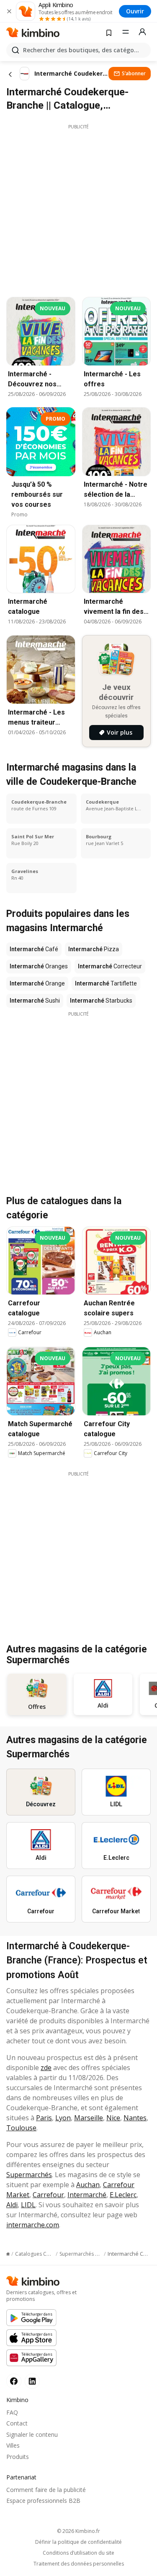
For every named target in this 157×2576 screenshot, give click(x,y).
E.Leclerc (123, 2195)
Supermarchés (29, 2175)
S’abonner (134, 73)
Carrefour (48, 2195)
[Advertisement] (78, 208)
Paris (44, 2118)
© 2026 (78, 2531)
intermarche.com (33, 2225)
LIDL (28, 2205)
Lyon (63, 2118)
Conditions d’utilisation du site (78, 2553)
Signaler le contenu (32, 2434)
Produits (18, 2457)
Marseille (89, 2118)
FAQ (12, 2412)
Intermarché (87, 2195)
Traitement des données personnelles (79, 2564)
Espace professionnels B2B (43, 2501)
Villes (13, 2445)
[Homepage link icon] (8, 2254)
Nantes (135, 2118)
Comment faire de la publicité (46, 2490)
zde (46, 2068)
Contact (17, 2423)
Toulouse (21, 2128)
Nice (113, 2118)
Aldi (12, 2205)
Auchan (88, 2185)
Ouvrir (135, 11)
